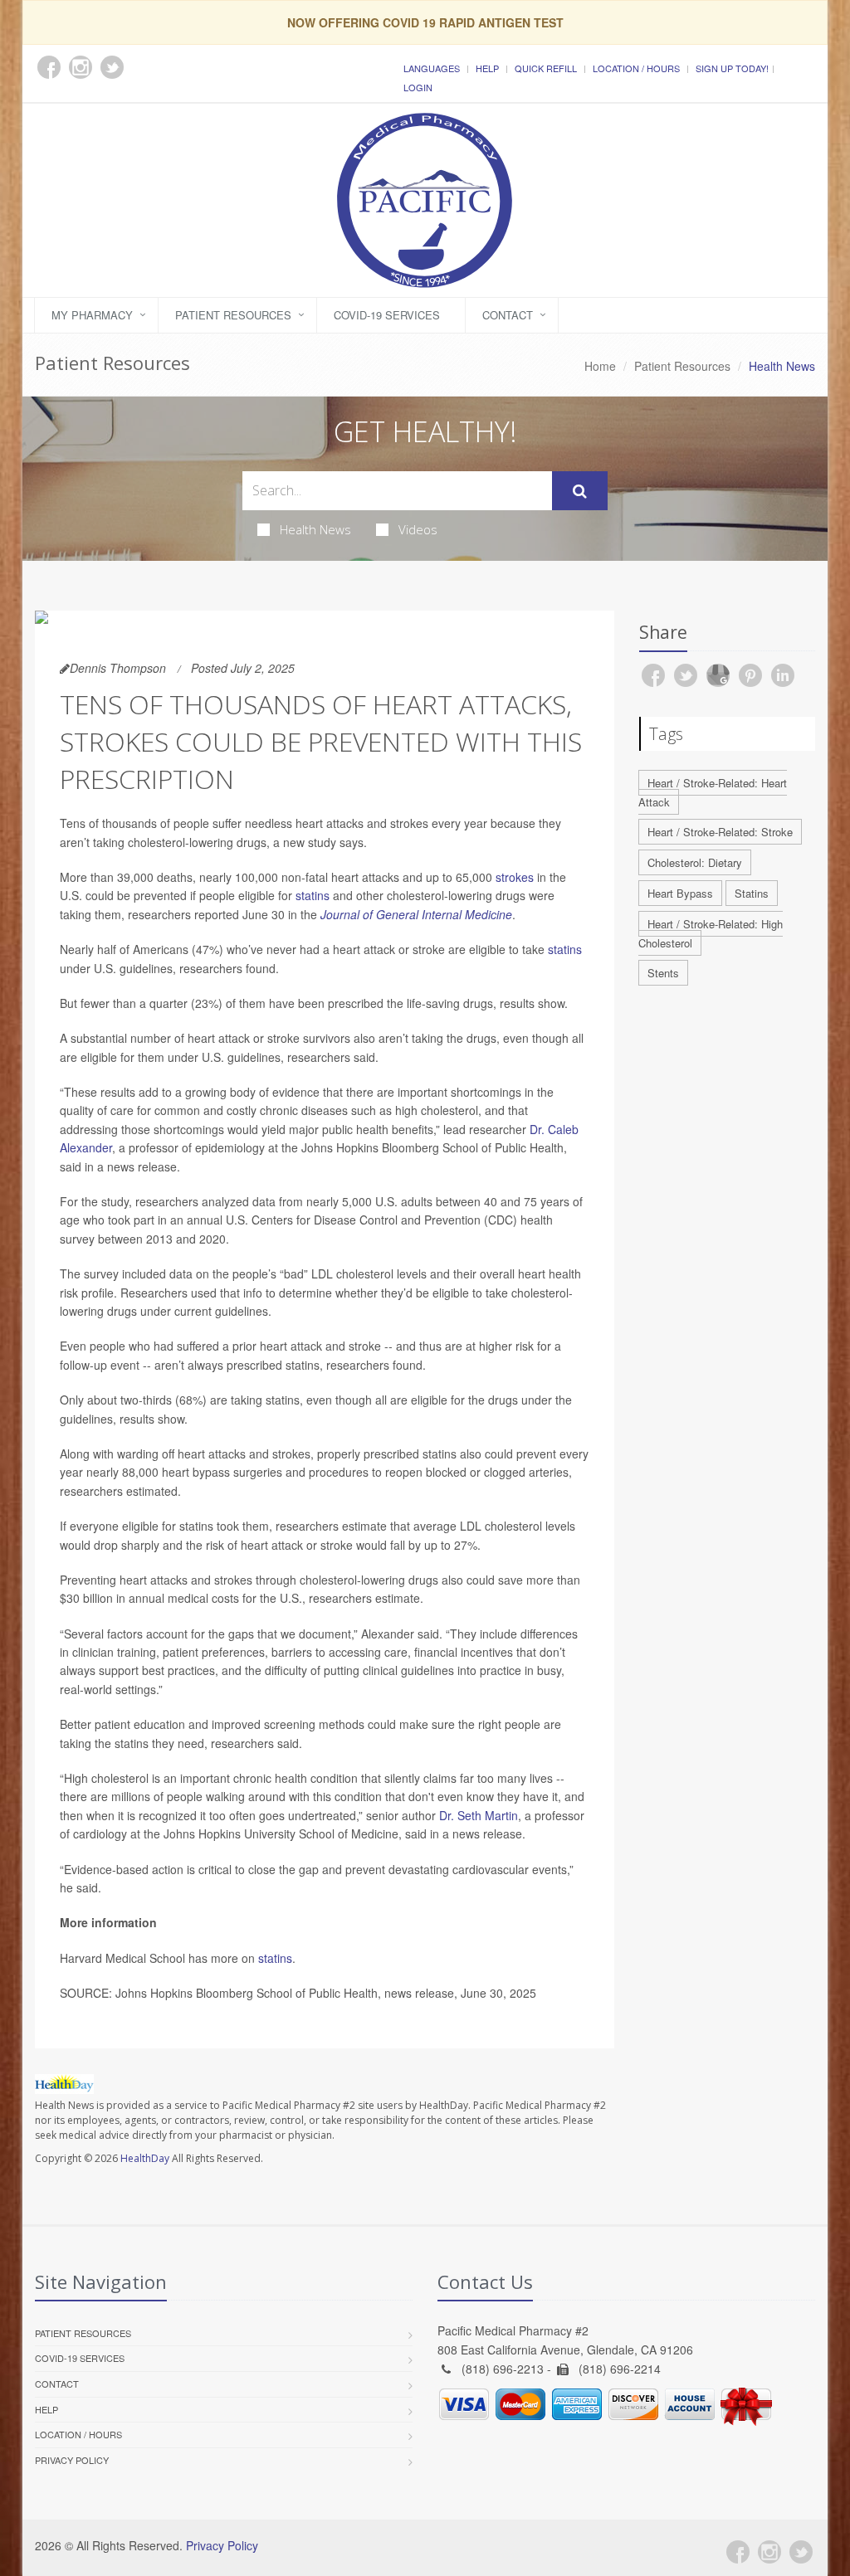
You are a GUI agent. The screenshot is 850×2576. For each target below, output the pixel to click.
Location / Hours (636, 68)
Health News (315, 529)
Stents (663, 973)
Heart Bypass (680, 893)
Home (600, 366)
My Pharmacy (92, 315)
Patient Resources (233, 315)
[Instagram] (769, 2552)
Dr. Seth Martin (479, 1815)
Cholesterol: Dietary (695, 862)
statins (313, 895)
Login (418, 87)
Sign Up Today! (732, 68)
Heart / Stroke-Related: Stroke (720, 832)
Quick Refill (546, 68)
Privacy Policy (72, 2460)
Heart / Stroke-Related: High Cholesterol (711, 933)
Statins (752, 893)
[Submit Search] (580, 491)
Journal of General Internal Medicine (416, 914)
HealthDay (145, 2158)
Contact (508, 315)
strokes (515, 877)
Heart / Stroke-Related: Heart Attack (713, 792)
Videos (418, 529)
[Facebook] (738, 2552)
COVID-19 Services (387, 315)
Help (487, 68)
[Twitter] (801, 2552)
